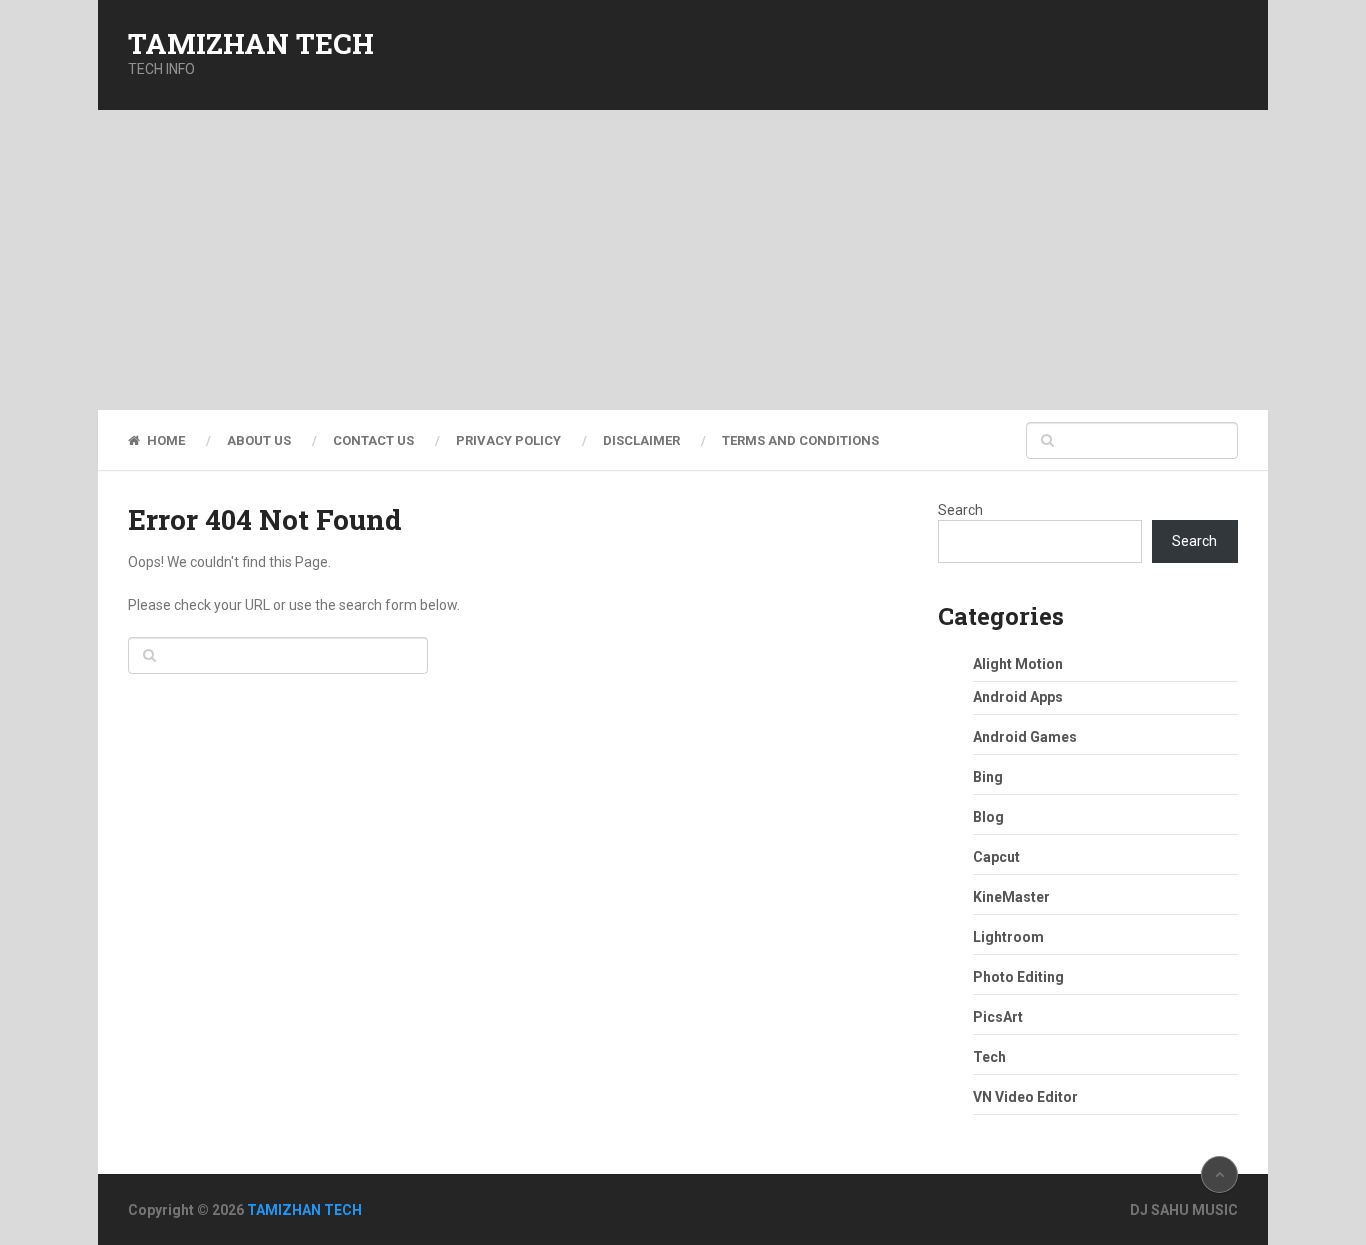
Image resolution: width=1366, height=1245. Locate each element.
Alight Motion (1018, 664)
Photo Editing (1018, 977)
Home (164, 440)
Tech (989, 1057)
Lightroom (1008, 937)
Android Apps (1018, 697)
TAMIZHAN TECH (251, 44)
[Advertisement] (683, 260)
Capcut (996, 857)
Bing (988, 777)
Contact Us (373, 440)
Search (960, 510)
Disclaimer (641, 440)
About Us (259, 440)
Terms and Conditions (800, 440)
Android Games (1025, 737)
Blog (988, 817)
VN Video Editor (1025, 1097)
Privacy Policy (508, 440)
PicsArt (998, 1017)
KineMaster (1011, 897)
